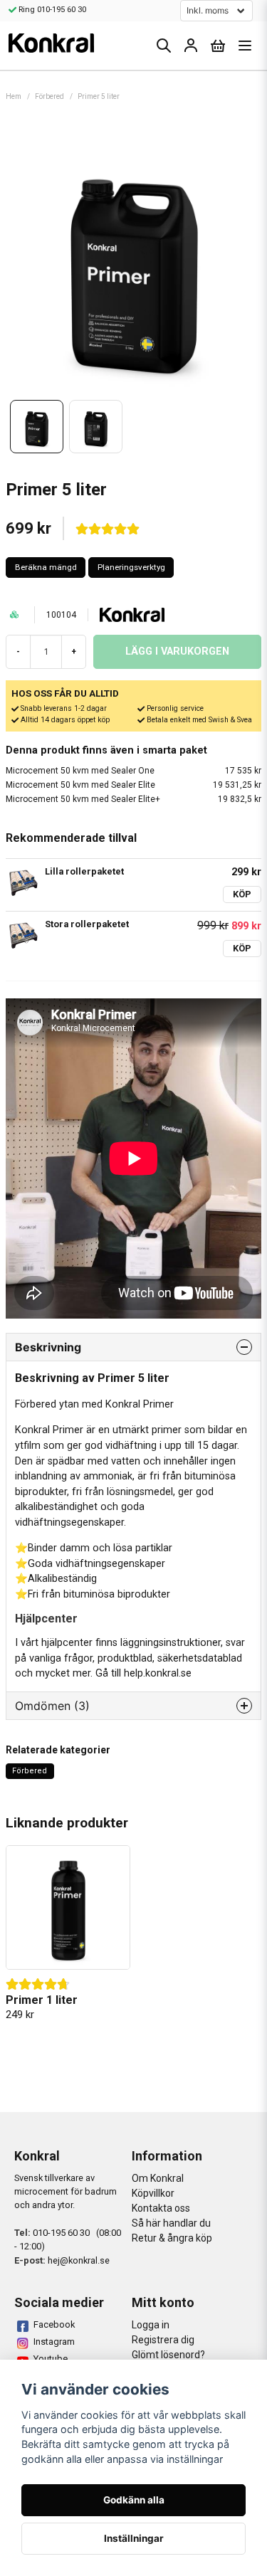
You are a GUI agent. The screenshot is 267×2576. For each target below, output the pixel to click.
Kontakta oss (161, 2208)
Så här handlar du (171, 2223)
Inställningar (134, 2538)
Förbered (49, 96)
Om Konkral (158, 2178)
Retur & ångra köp (172, 2238)
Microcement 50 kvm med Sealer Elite (133, 785)
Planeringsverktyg (131, 567)
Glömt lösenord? (168, 2355)
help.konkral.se (158, 1673)
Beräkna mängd (46, 567)
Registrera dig (163, 2340)
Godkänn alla (134, 2500)
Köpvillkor (153, 2193)
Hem (14, 96)
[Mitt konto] (191, 46)
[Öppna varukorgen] (218, 46)
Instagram (54, 2342)
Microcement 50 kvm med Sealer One (133, 771)
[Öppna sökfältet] (164, 46)
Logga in (151, 2325)
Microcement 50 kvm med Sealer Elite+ (133, 799)
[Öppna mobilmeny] (245, 46)
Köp (242, 894)
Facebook (54, 2324)
